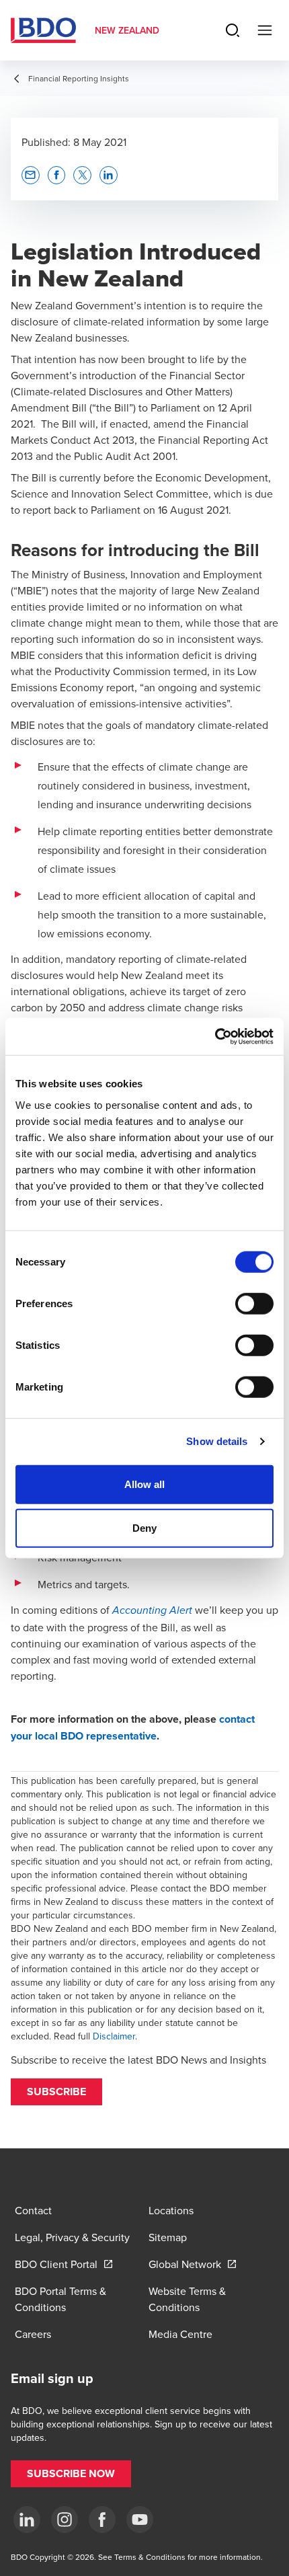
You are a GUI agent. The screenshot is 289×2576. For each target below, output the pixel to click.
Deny (144, 1528)
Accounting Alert (152, 1611)
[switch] (254, 1303)
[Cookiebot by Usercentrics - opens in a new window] (215, 1036)
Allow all (145, 1484)
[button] (56, 2092)
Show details (217, 1441)
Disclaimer (114, 2036)
